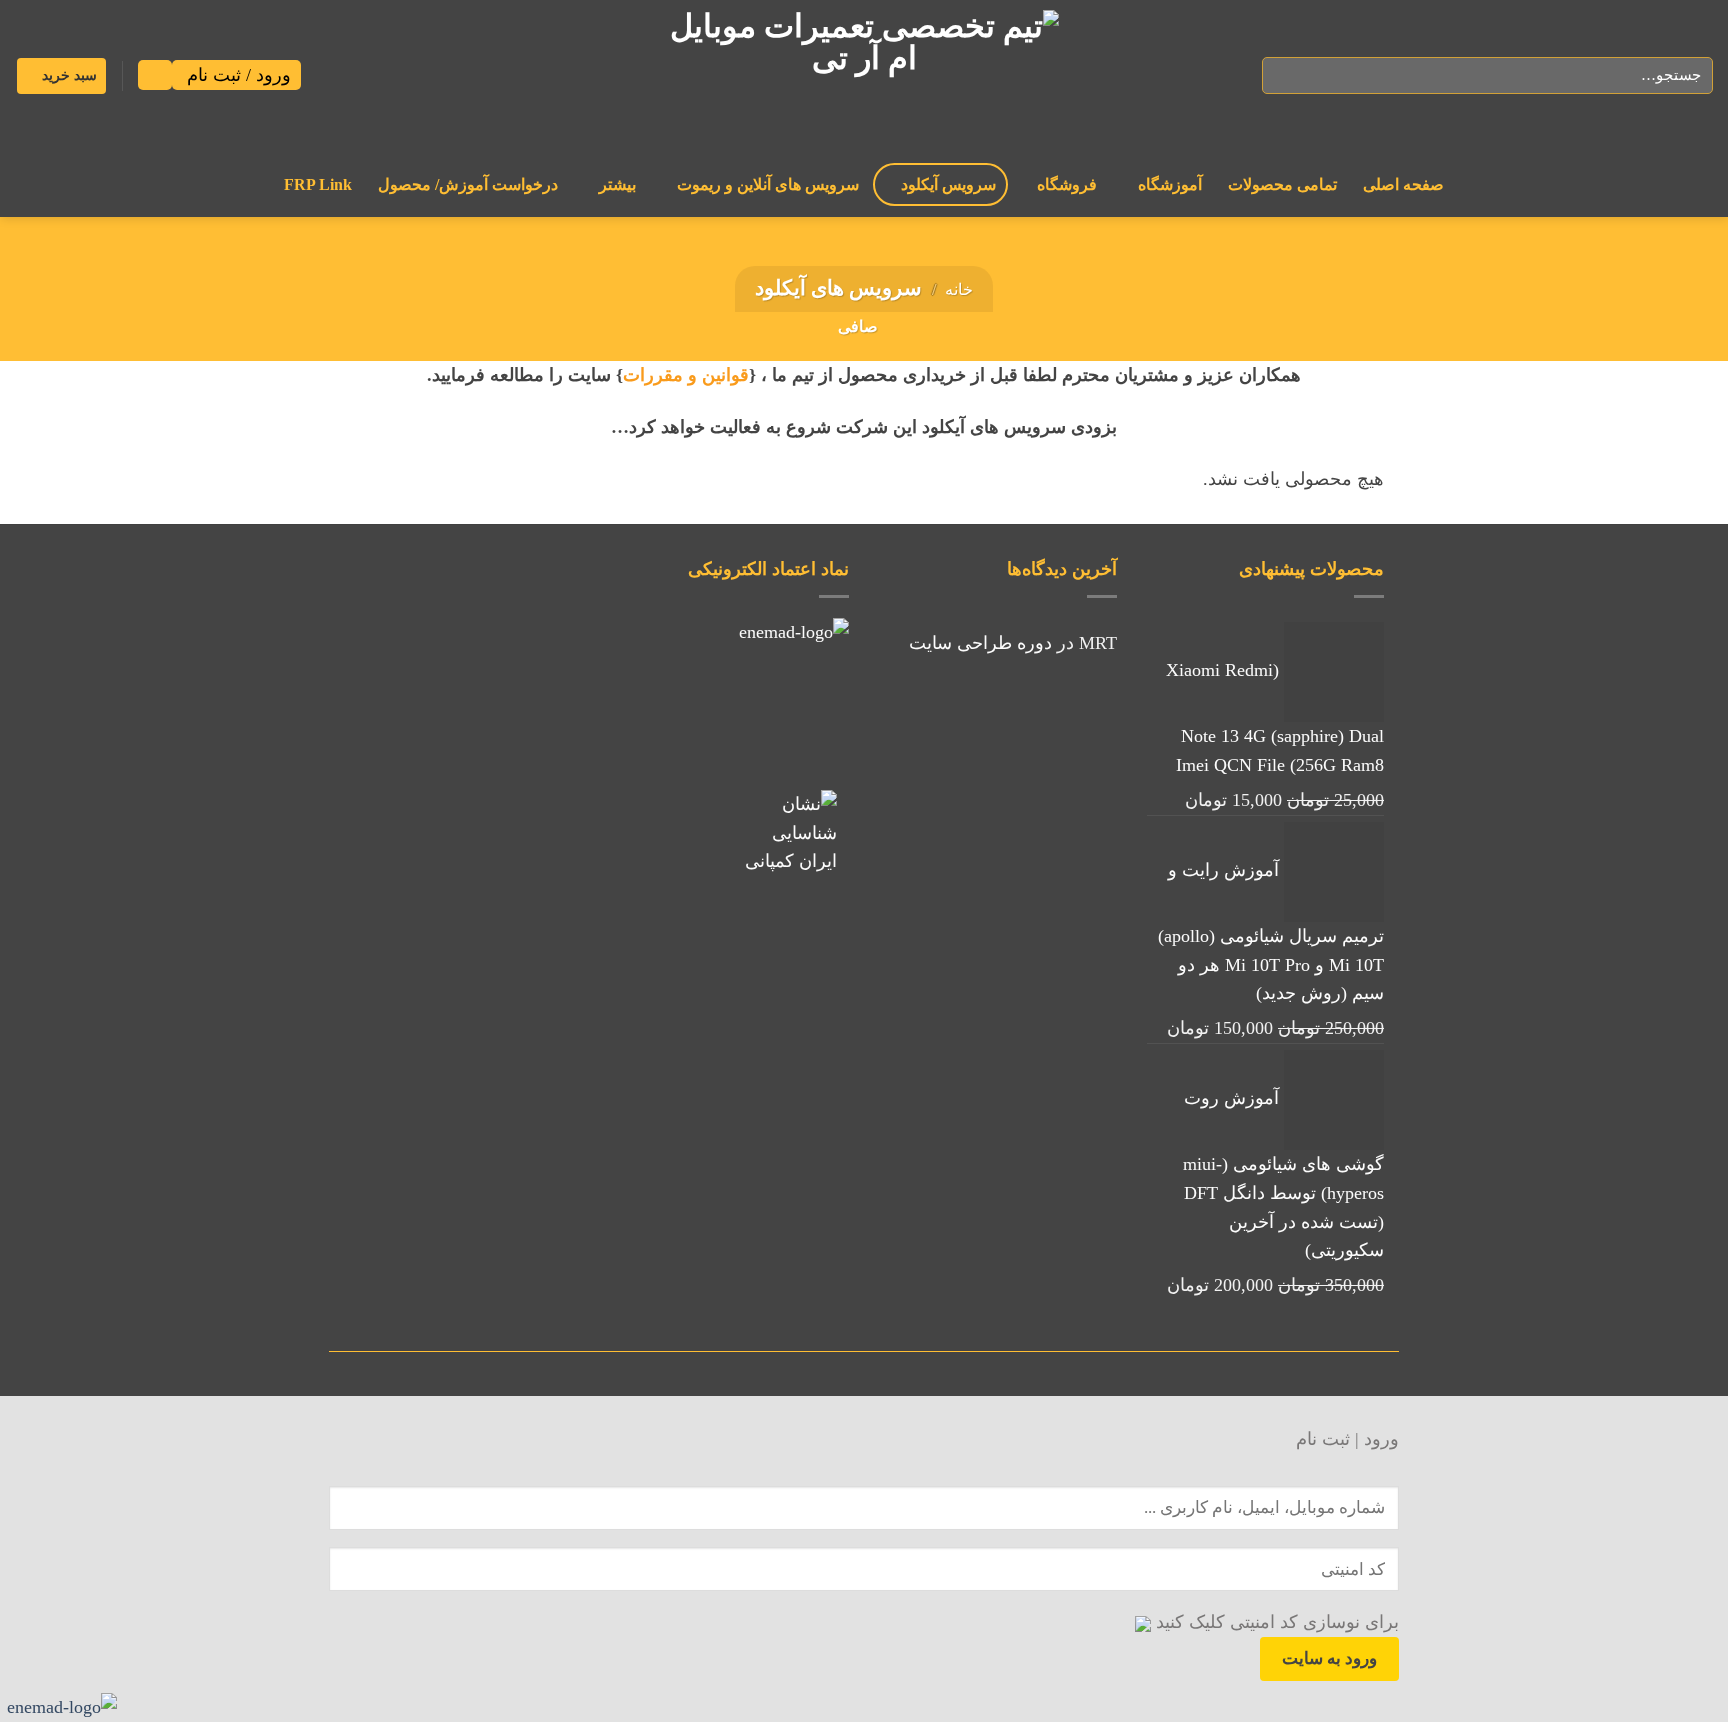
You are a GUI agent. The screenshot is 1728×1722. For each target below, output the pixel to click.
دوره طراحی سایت (980, 643)
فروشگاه (1067, 185)
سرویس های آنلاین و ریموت (768, 185)
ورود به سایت (1329, 1658)
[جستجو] (1283, 75)
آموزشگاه (1170, 185)
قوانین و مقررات (686, 375)
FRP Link (318, 185)
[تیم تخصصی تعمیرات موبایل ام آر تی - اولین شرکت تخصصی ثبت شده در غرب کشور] (864, 76)
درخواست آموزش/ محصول (468, 185)
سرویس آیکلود (948, 185)
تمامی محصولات (1282, 185)
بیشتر (617, 185)
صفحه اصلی (1403, 185)
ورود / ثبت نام (236, 75)
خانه (959, 289)
